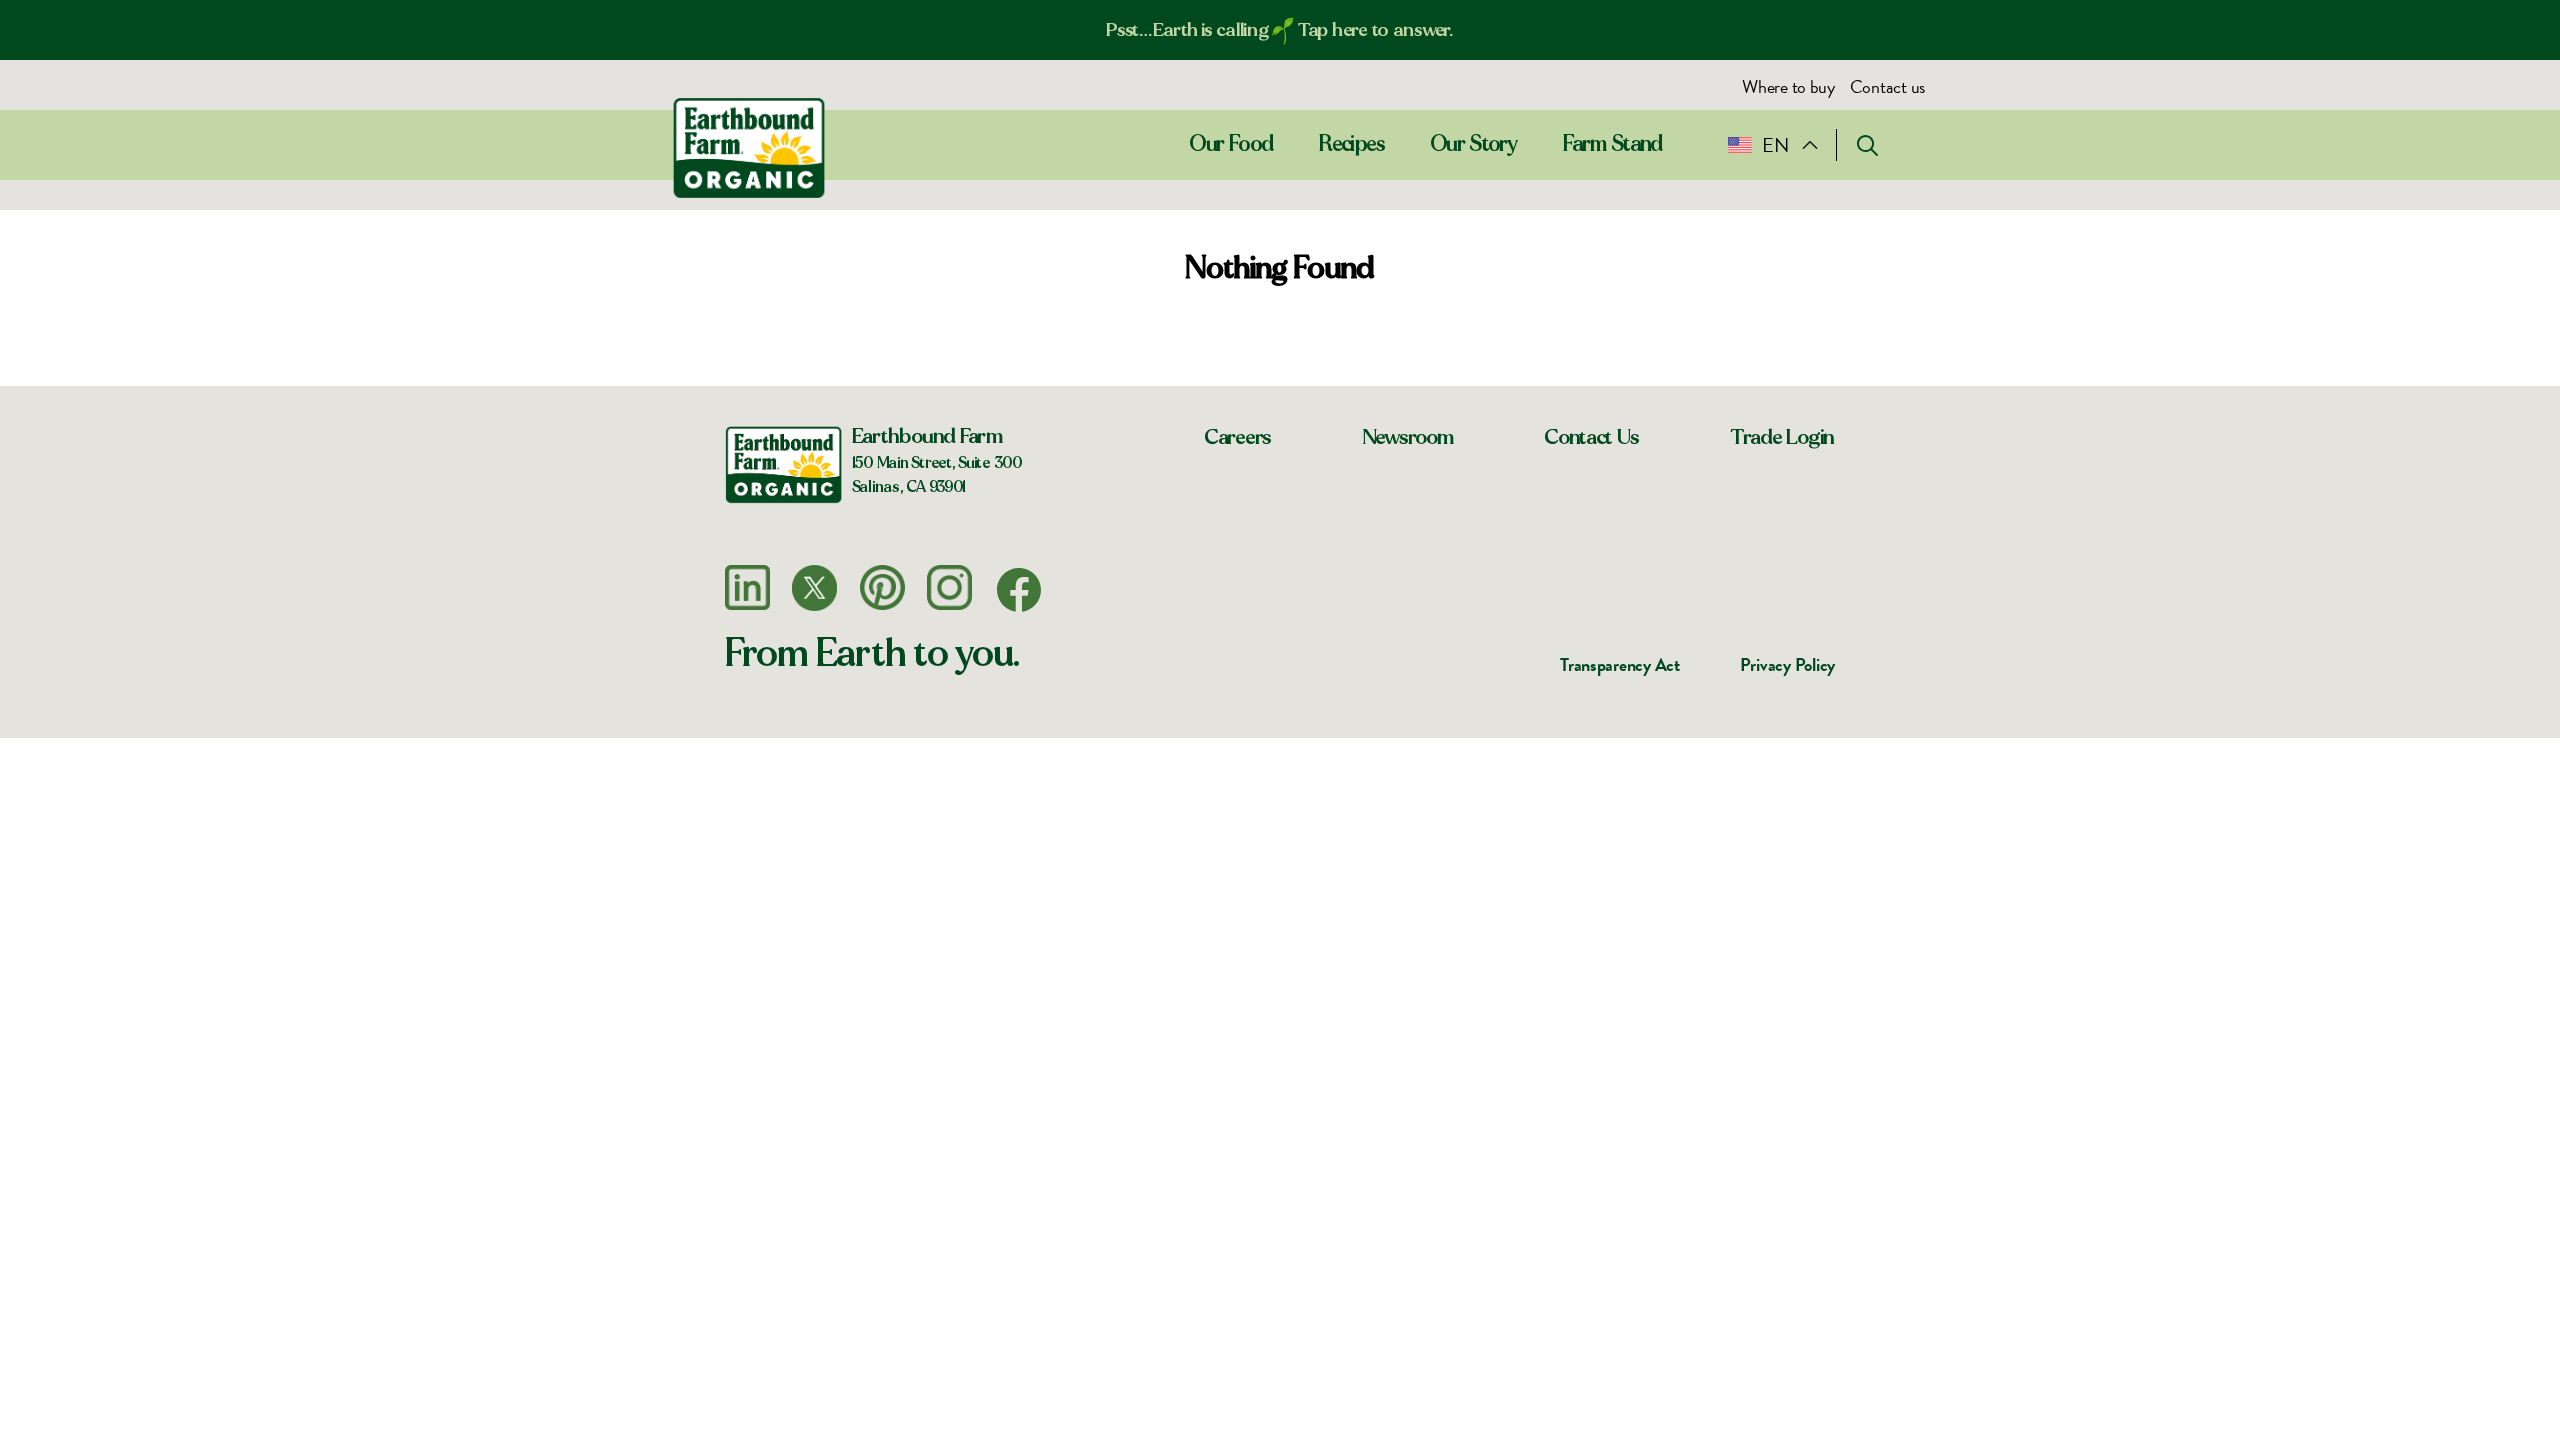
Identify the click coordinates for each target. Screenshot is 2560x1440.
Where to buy (1788, 86)
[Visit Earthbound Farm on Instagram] (949, 587)
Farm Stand (1613, 144)
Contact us (1887, 86)
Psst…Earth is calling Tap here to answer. (1280, 30)
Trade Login (1782, 437)
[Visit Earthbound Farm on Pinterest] (882, 587)
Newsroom (1408, 437)
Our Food (1231, 144)
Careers (1238, 437)
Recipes (1352, 144)
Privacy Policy (1787, 664)
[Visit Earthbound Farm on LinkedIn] (747, 587)
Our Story (1474, 144)
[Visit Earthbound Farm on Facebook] (1019, 590)
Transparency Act (1620, 664)
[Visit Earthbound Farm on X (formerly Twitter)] (814, 587)
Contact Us (1591, 437)
